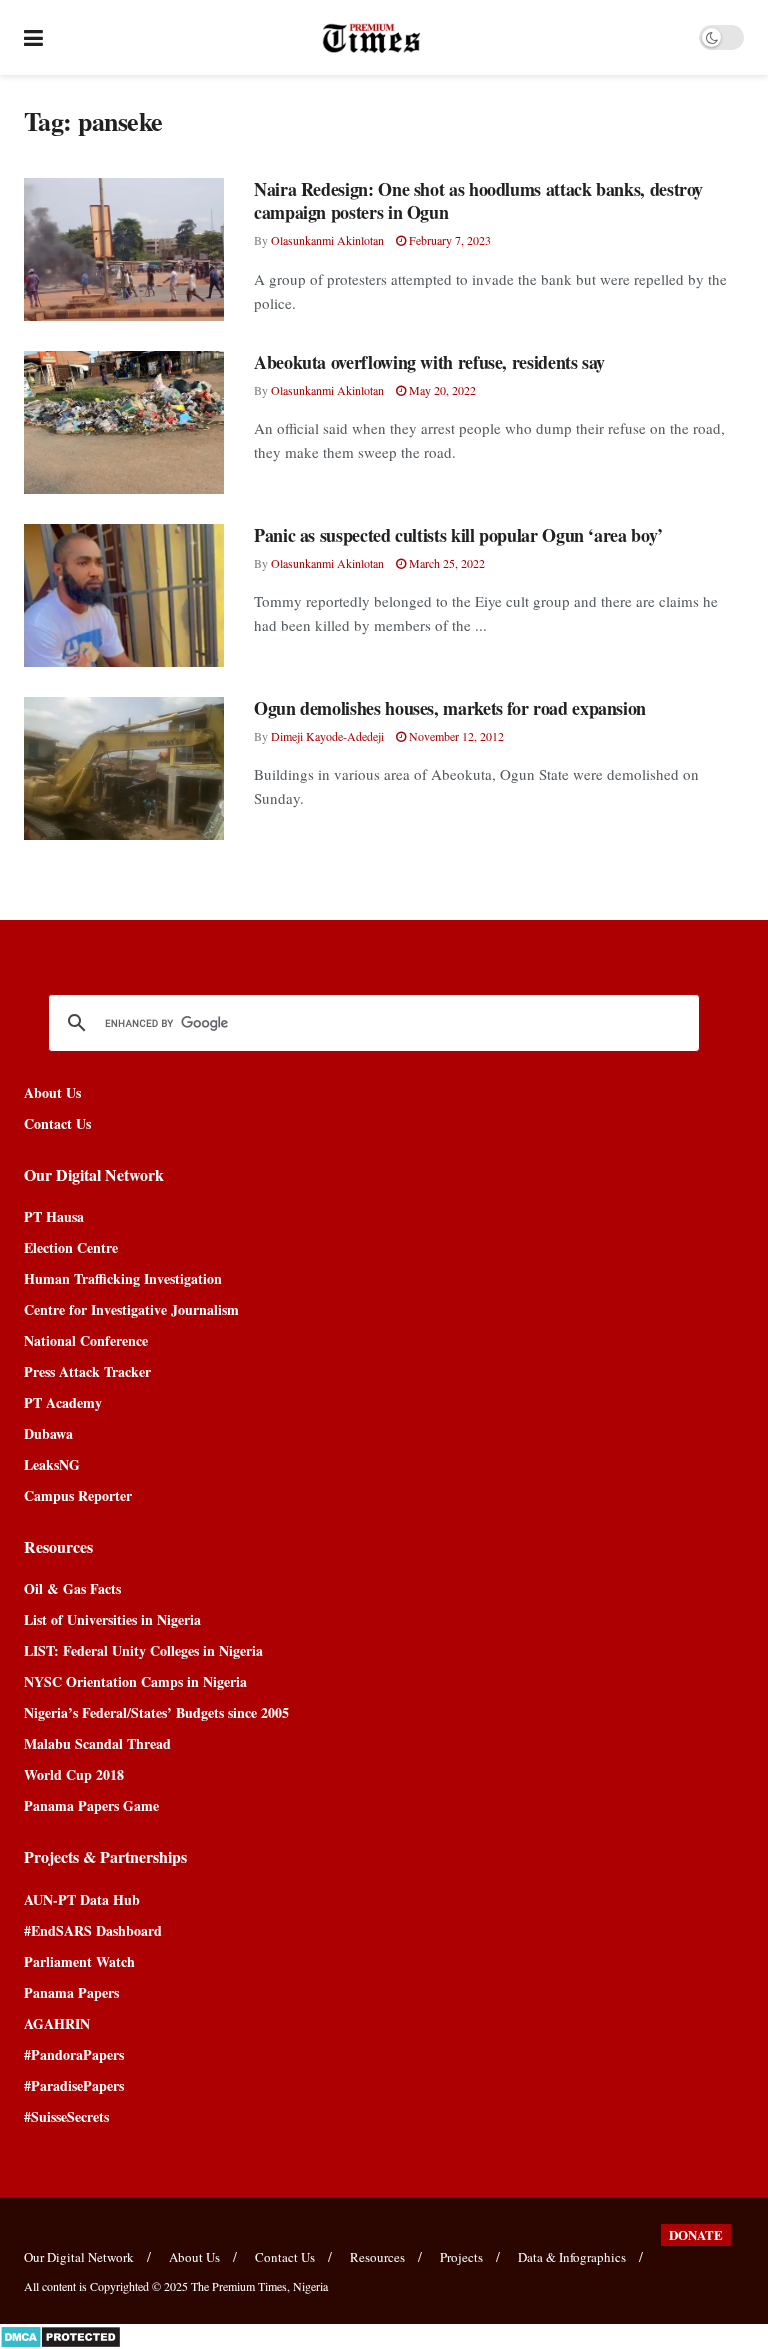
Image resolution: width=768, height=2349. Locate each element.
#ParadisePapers (74, 2085)
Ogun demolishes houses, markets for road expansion (450, 708)
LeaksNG (52, 1464)
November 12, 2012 (455, 736)
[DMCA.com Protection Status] (60, 2334)
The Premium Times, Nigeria (259, 2286)
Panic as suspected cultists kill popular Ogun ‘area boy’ (458, 535)
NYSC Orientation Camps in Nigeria (135, 1681)
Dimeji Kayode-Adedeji (327, 736)
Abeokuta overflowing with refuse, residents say (429, 362)
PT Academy (63, 1402)
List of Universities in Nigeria (112, 1619)
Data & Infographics (572, 2257)
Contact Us (57, 1123)
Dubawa (48, 1433)
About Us (52, 1092)
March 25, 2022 (445, 563)
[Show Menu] (33, 37)
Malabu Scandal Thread (97, 1743)
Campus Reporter (78, 1495)
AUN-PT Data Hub (82, 1899)
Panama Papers (71, 1992)
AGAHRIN (57, 2023)
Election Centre (71, 1247)
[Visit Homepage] (371, 38)
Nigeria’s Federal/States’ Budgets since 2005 (156, 1712)
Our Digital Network (79, 2257)
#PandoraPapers (74, 2054)
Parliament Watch (79, 1961)
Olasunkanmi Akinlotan (327, 240)
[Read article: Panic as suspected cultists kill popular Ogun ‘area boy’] (124, 595)
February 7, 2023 (448, 240)
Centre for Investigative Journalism (131, 1309)
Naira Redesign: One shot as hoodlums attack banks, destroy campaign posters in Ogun (478, 200)
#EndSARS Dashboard (93, 1930)
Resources (377, 2257)
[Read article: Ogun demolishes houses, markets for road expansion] (124, 768)
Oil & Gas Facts (72, 1588)
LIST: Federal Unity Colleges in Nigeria (143, 1650)
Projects (461, 2257)
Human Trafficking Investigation (123, 1278)
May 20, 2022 (441, 390)
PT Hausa (54, 1216)
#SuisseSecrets (66, 2116)
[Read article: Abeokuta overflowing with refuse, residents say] (124, 422)
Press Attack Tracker (87, 1371)
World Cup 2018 (74, 1774)
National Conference (86, 1340)
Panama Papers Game (91, 1805)
